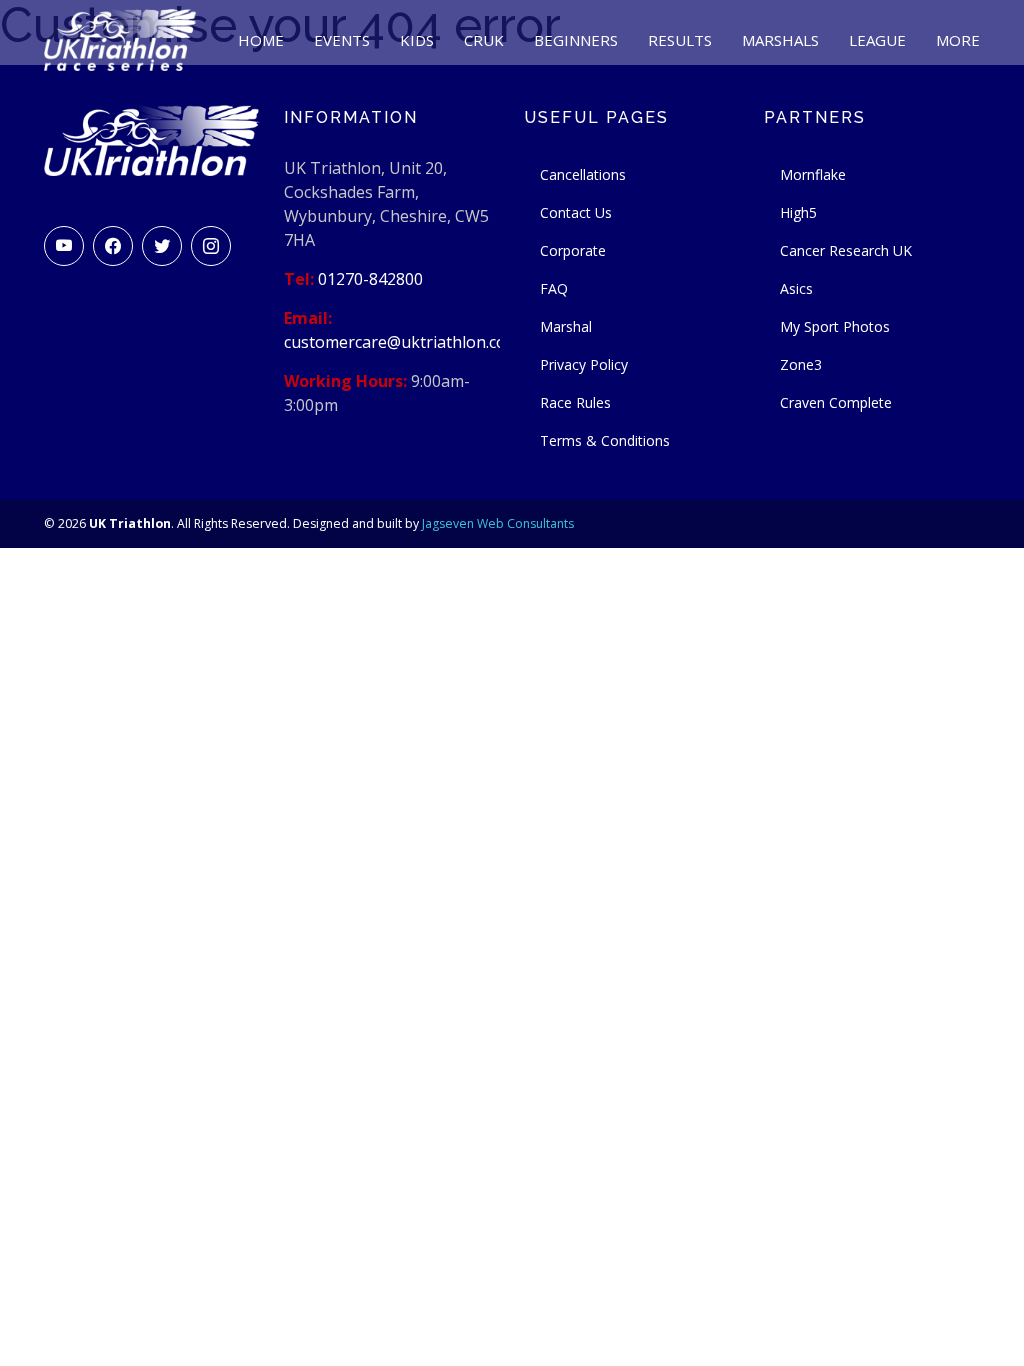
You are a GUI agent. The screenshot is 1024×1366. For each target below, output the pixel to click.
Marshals (780, 40)
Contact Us (576, 212)
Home (261, 40)
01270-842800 (370, 279)
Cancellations (583, 174)
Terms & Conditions (605, 440)
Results (680, 40)
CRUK (484, 40)
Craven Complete (836, 402)
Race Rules (575, 402)
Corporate (573, 250)
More (958, 40)
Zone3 (801, 364)
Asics (796, 288)
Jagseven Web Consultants (498, 523)
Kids (417, 40)
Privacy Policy (584, 364)
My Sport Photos (835, 326)
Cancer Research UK (846, 250)
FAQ (554, 288)
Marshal (566, 326)
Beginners (576, 40)
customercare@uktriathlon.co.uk (406, 342)
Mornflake (813, 174)
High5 (798, 212)
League (877, 40)
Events (342, 40)
